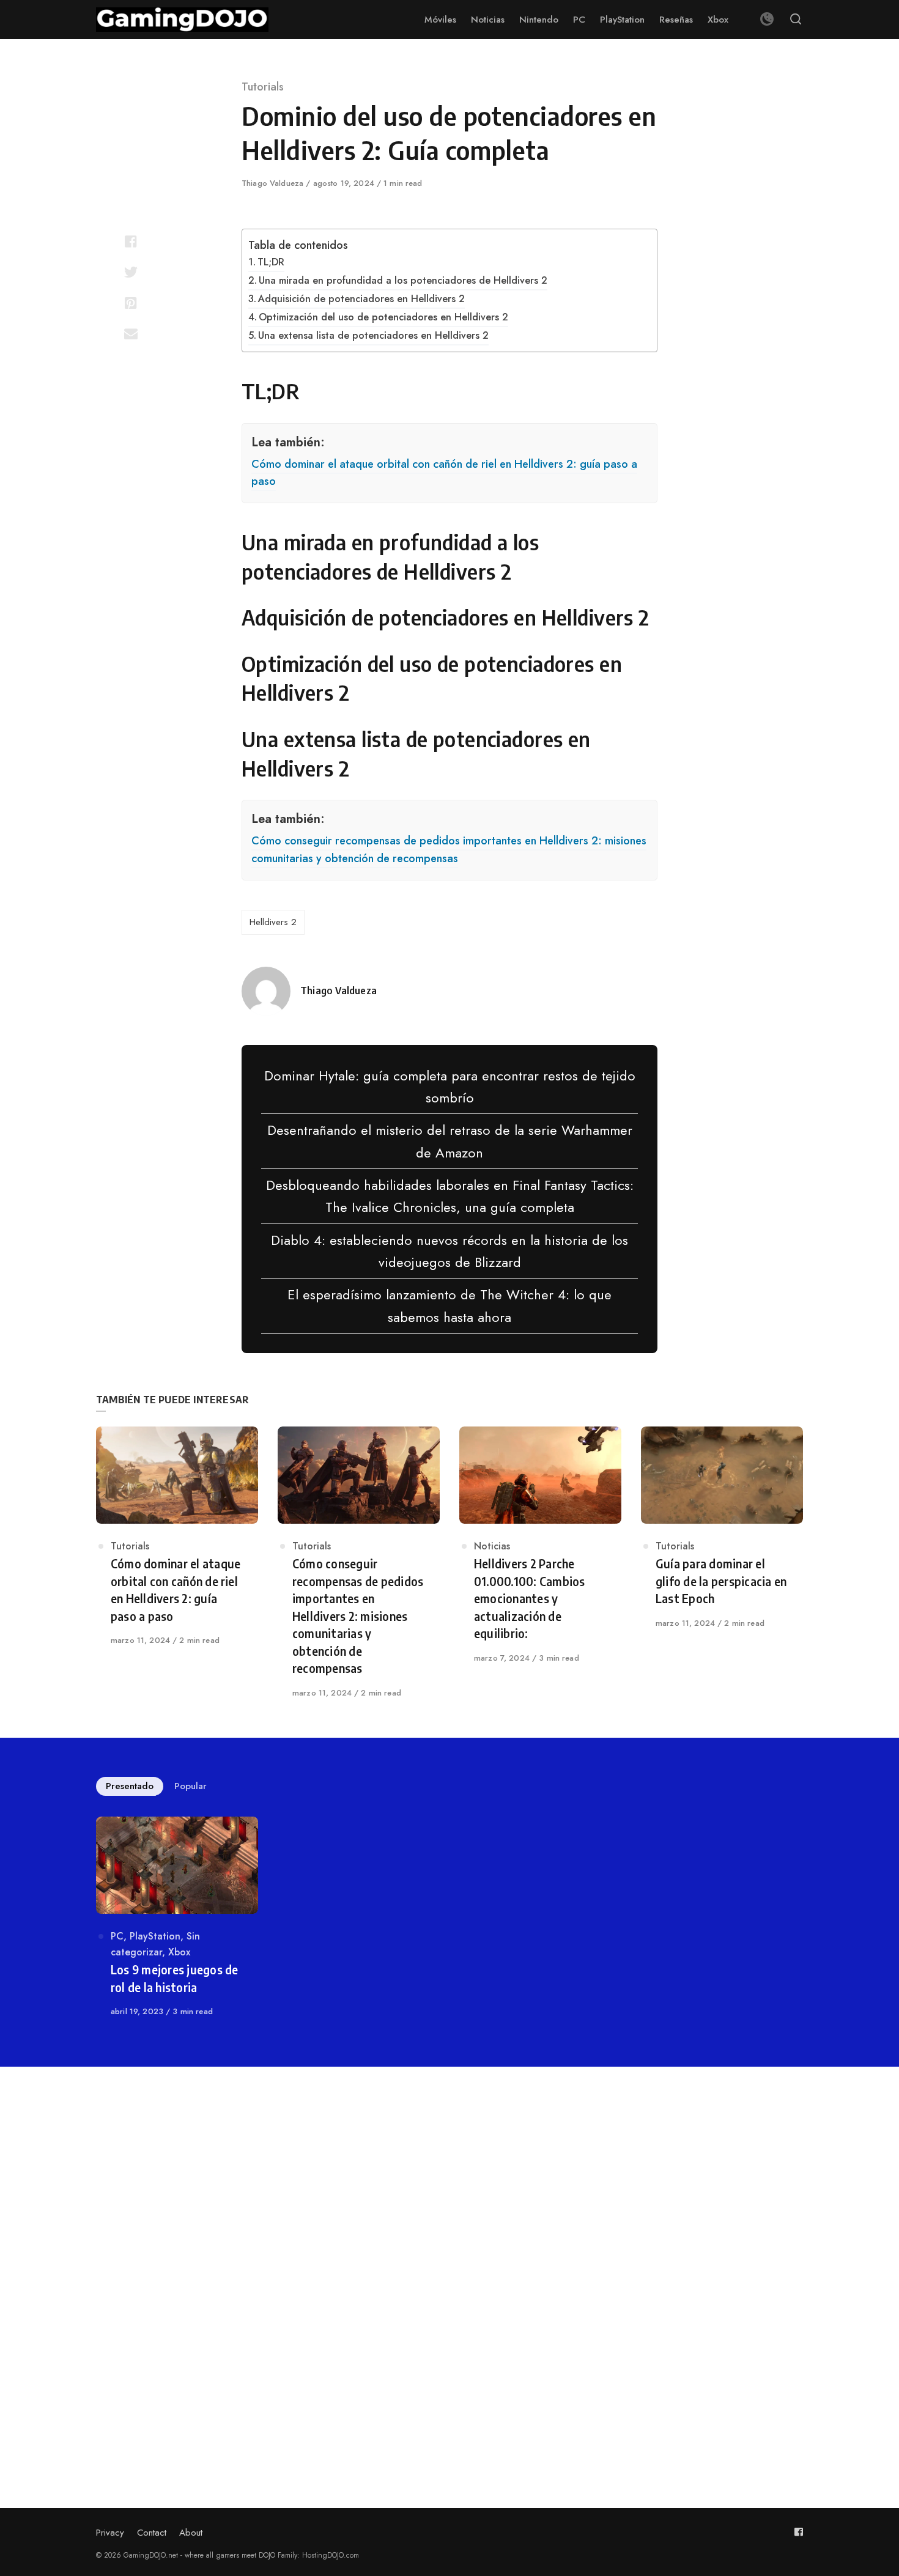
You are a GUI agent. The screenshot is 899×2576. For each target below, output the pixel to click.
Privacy (110, 2533)
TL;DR (271, 262)
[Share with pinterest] (131, 303)
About (191, 2533)
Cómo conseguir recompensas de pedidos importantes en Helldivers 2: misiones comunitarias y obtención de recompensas (449, 850)
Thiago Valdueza (274, 183)
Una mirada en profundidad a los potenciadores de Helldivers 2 (403, 280)
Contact (152, 2533)
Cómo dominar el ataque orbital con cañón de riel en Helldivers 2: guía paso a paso (444, 473)
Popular (191, 1786)
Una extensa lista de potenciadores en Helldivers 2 (373, 335)
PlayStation (155, 1936)
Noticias (492, 1546)
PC (117, 1936)
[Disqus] (449, 2259)
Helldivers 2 (273, 922)
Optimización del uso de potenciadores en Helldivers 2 (383, 317)
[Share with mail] (131, 333)
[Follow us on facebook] (799, 2532)
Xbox (179, 1952)
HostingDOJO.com (331, 2555)
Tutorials (263, 87)
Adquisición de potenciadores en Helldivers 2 (361, 299)
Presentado (130, 1786)
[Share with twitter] (131, 272)
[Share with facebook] (131, 242)
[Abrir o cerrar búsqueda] (796, 20)
